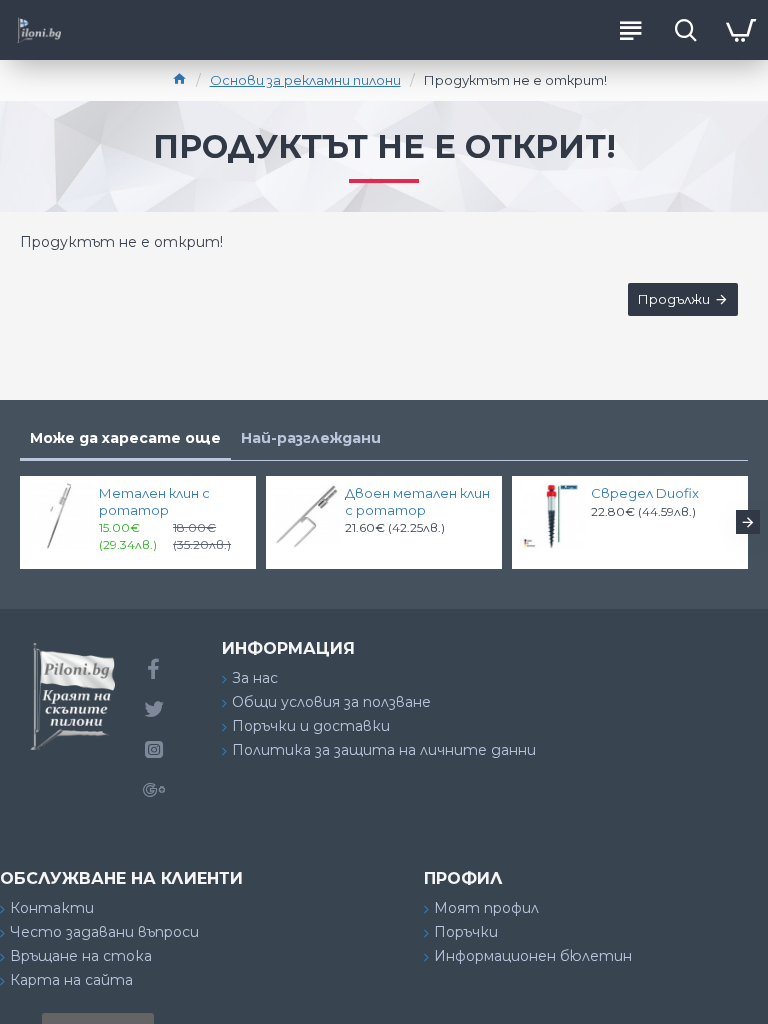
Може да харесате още (125, 438)
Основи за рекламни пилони (305, 80)
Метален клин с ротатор (154, 501)
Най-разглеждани (311, 438)
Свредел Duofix (645, 493)
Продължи (674, 299)
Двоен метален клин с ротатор (417, 501)
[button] (20, 522)
